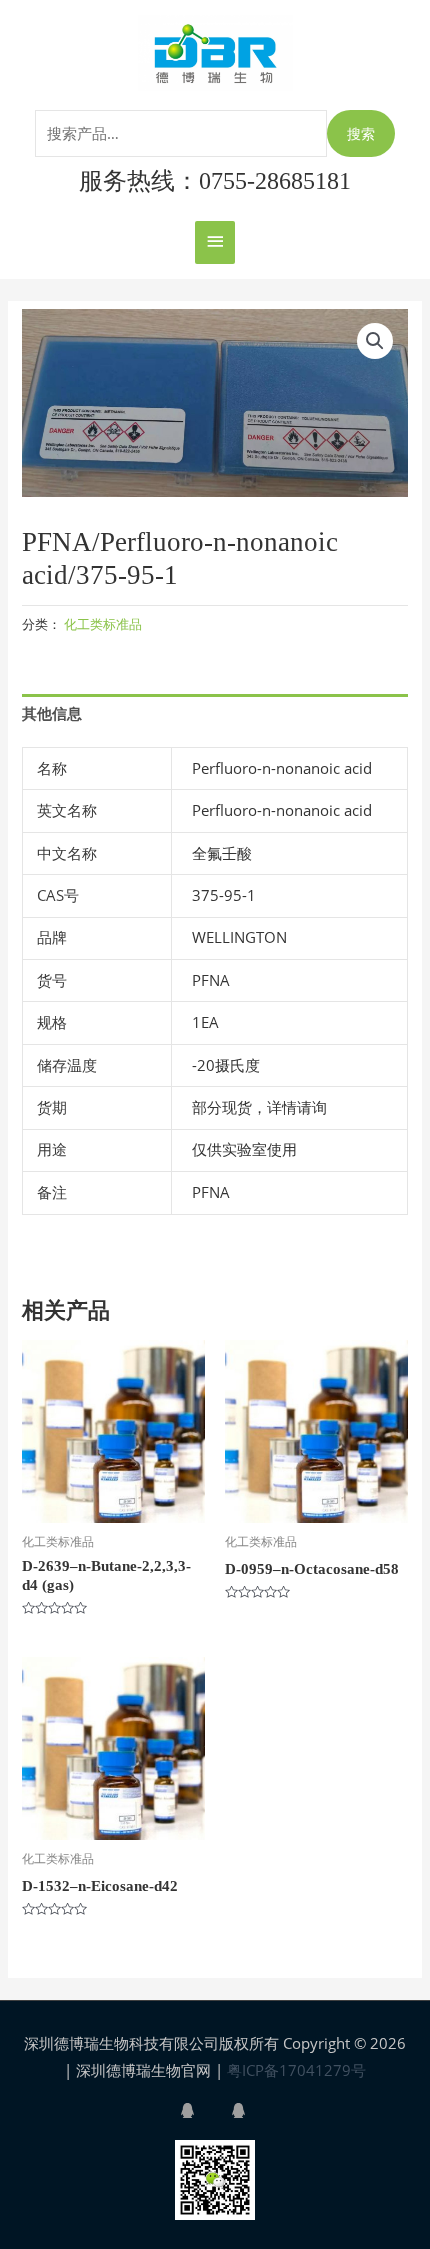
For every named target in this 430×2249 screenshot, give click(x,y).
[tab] (214, 713)
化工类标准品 (103, 624)
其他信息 (52, 713)
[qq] (204, 2110)
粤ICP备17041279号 (296, 2070)
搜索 (361, 133)
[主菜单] (215, 242)
